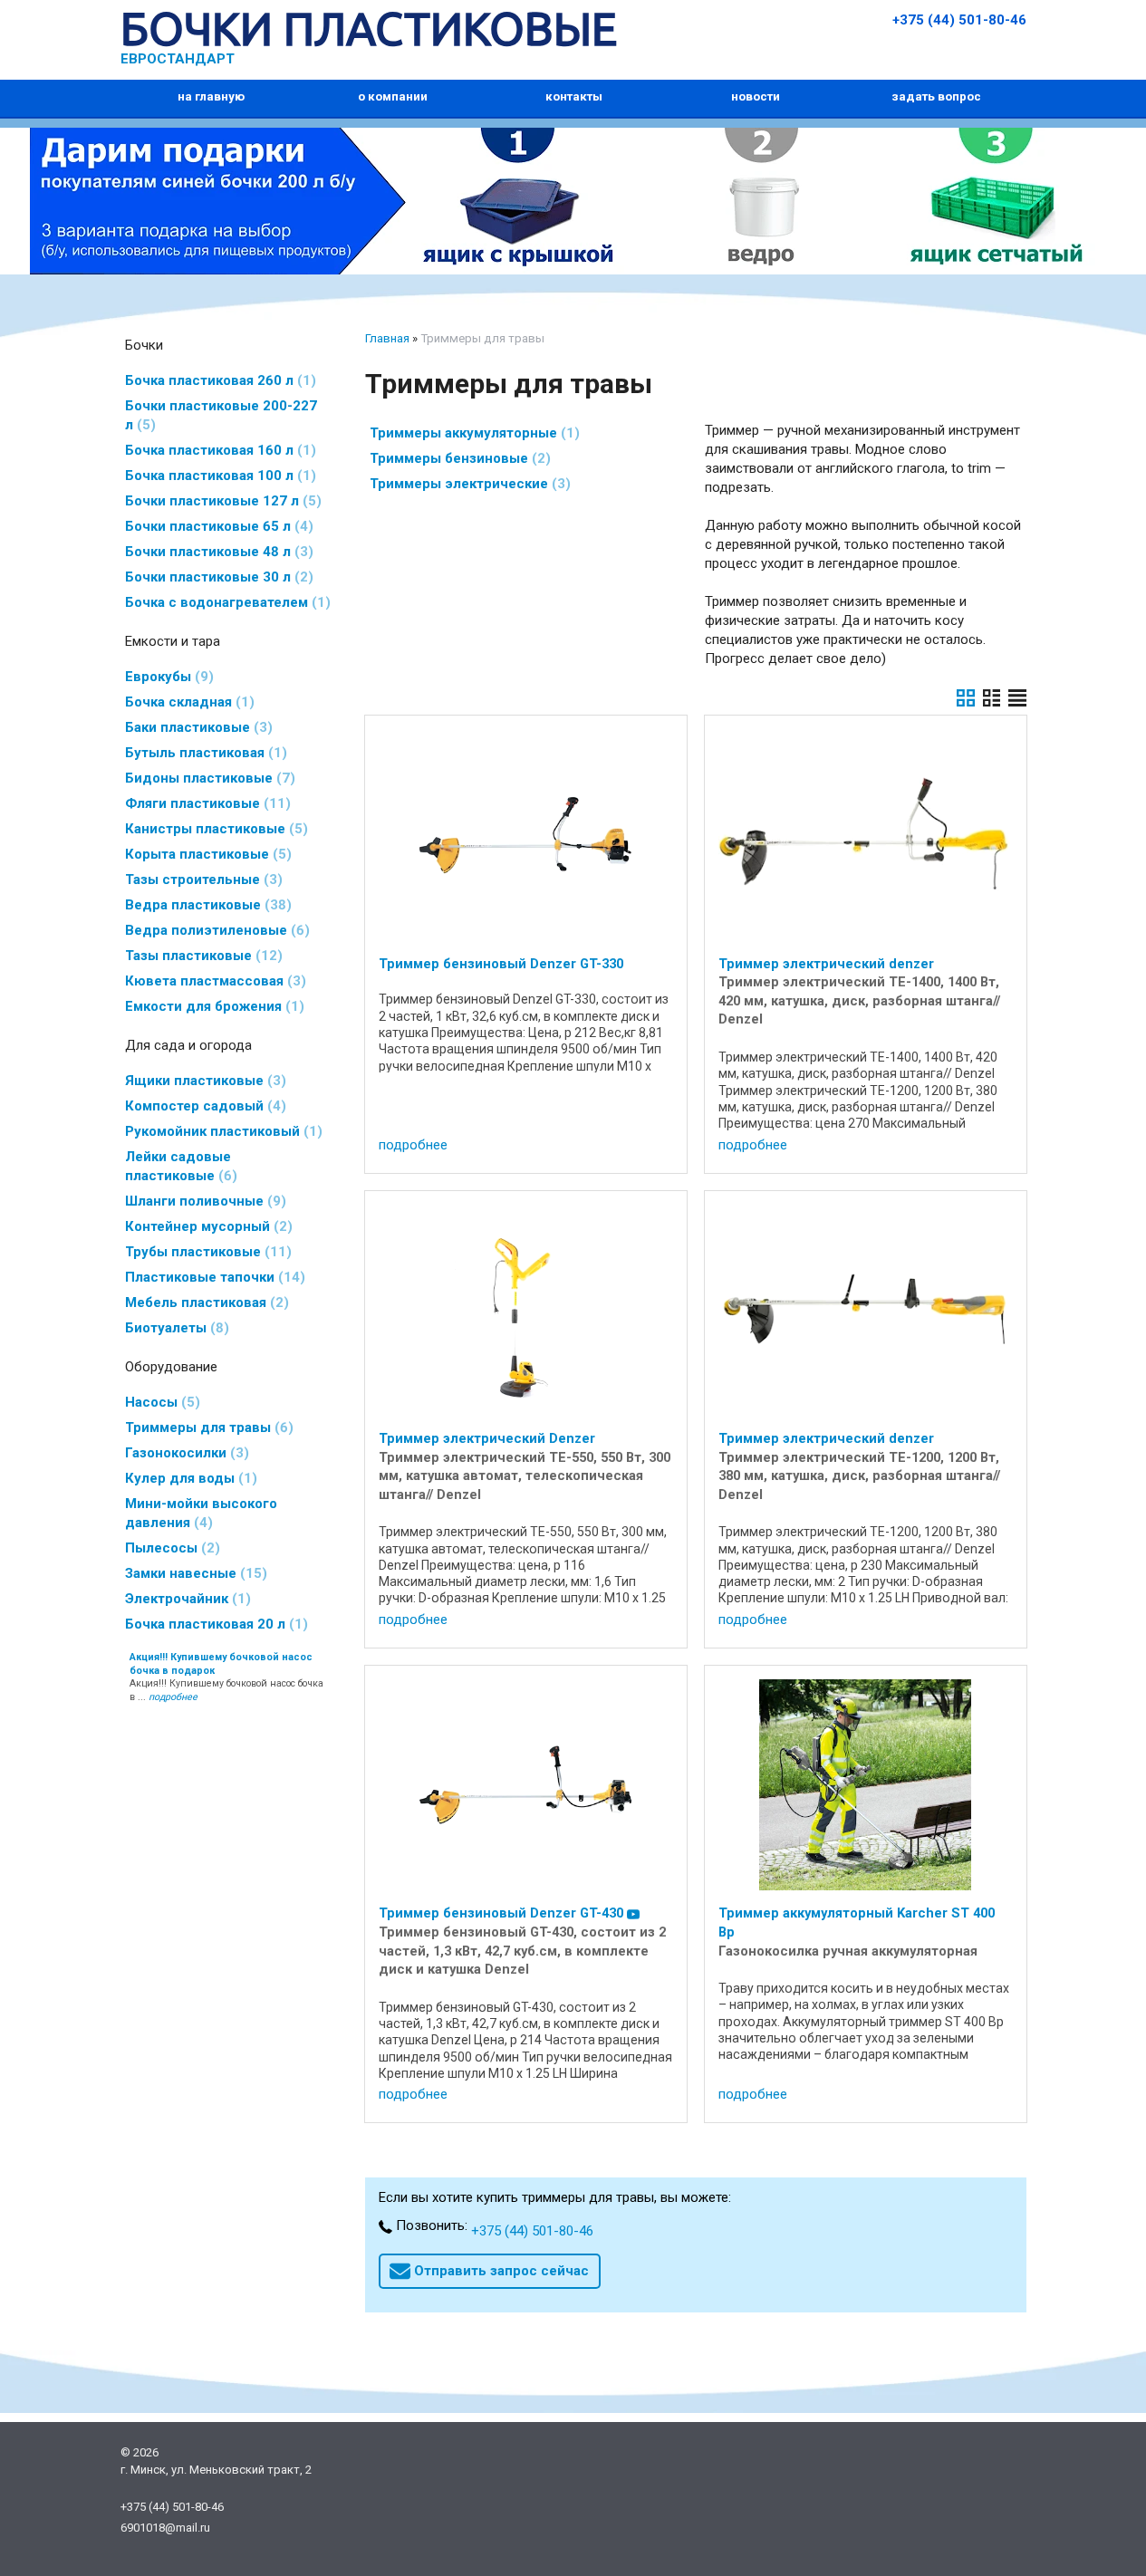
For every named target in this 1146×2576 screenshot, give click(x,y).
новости (756, 96)
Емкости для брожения (212, 1006)
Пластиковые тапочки (212, 1277)
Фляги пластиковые (205, 803)
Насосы (160, 1402)
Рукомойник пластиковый (221, 1131)
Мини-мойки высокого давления (201, 1513)
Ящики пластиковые (203, 1081)
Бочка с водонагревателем (225, 602)
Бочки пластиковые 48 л (217, 552)
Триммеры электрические (467, 484)
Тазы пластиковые (201, 956)
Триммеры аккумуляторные (472, 433)
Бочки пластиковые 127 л (221, 501)
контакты (574, 96)
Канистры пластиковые (214, 829)
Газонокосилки (184, 1453)
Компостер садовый (203, 1106)
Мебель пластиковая (204, 1302)
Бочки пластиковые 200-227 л (221, 415)
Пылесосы (170, 1548)
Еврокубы (167, 677)
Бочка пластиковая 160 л (218, 450)
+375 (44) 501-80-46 (959, 20)
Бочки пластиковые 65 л (217, 526)
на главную (211, 96)
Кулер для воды (188, 1478)
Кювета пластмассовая (213, 981)
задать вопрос (936, 96)
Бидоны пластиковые (207, 778)
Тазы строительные (201, 879)
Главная (387, 338)
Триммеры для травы (207, 1427)
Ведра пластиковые (206, 905)
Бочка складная (187, 702)
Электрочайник (185, 1599)
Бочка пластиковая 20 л (214, 1624)
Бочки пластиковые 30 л (217, 577)
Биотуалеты (174, 1328)
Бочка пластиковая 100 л (218, 476)
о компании (393, 96)
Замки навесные (193, 1573)
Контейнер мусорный (206, 1226)
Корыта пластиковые (206, 854)
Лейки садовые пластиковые (178, 1166)
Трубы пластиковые (206, 1252)
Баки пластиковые (196, 727)
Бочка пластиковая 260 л (218, 380)
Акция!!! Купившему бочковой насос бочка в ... (226, 1677)
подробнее (413, 1145)
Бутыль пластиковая (203, 753)
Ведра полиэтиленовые (215, 930)
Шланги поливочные (203, 1201)
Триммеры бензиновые (457, 458)
